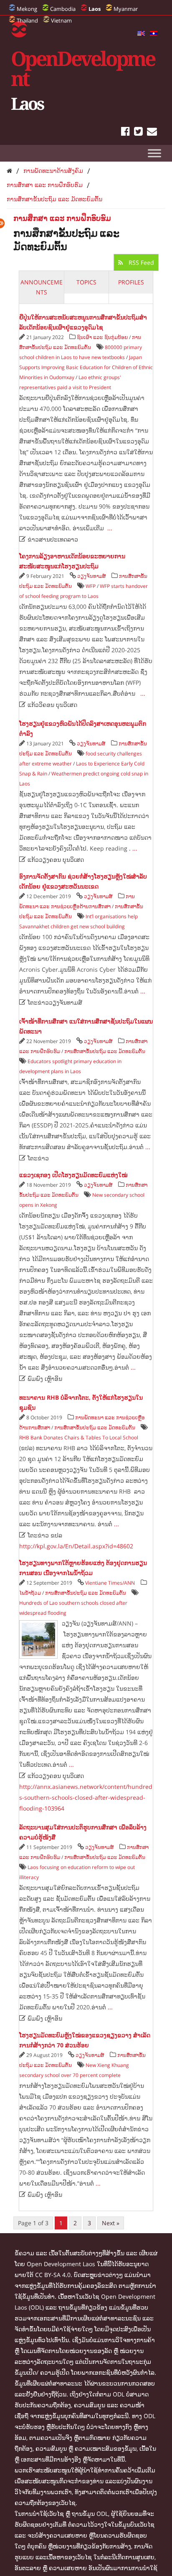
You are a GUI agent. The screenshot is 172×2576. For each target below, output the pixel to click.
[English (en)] (141, 34)
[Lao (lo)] (154, 34)
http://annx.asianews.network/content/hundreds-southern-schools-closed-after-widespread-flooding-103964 (86, 1797)
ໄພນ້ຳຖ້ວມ (30, 1593)
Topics (86, 282)
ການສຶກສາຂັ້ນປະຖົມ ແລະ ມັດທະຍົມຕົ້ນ (54, 199)
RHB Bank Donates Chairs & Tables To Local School (79, 1437)
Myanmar (126, 9)
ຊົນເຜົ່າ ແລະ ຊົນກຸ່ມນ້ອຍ (102, 337)
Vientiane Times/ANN (110, 1583)
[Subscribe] (152, 133)
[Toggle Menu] (154, 153)
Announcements (42, 287)
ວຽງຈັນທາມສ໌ (91, 576)
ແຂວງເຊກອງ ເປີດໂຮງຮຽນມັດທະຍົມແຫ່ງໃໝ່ (73, 1175)
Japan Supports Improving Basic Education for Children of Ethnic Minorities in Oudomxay (86, 367)
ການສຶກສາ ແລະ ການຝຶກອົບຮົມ (45, 185)
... (110, 528)
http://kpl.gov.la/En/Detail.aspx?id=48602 (76, 1546)
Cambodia (63, 9)
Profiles (131, 282)
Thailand (27, 20)
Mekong (27, 9)
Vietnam (61, 20)
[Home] (9, 171)
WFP (91, 586)
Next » (111, 2223)
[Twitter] (138, 133)
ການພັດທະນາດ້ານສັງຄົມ (53, 171)
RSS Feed (140, 262)
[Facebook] (125, 133)
